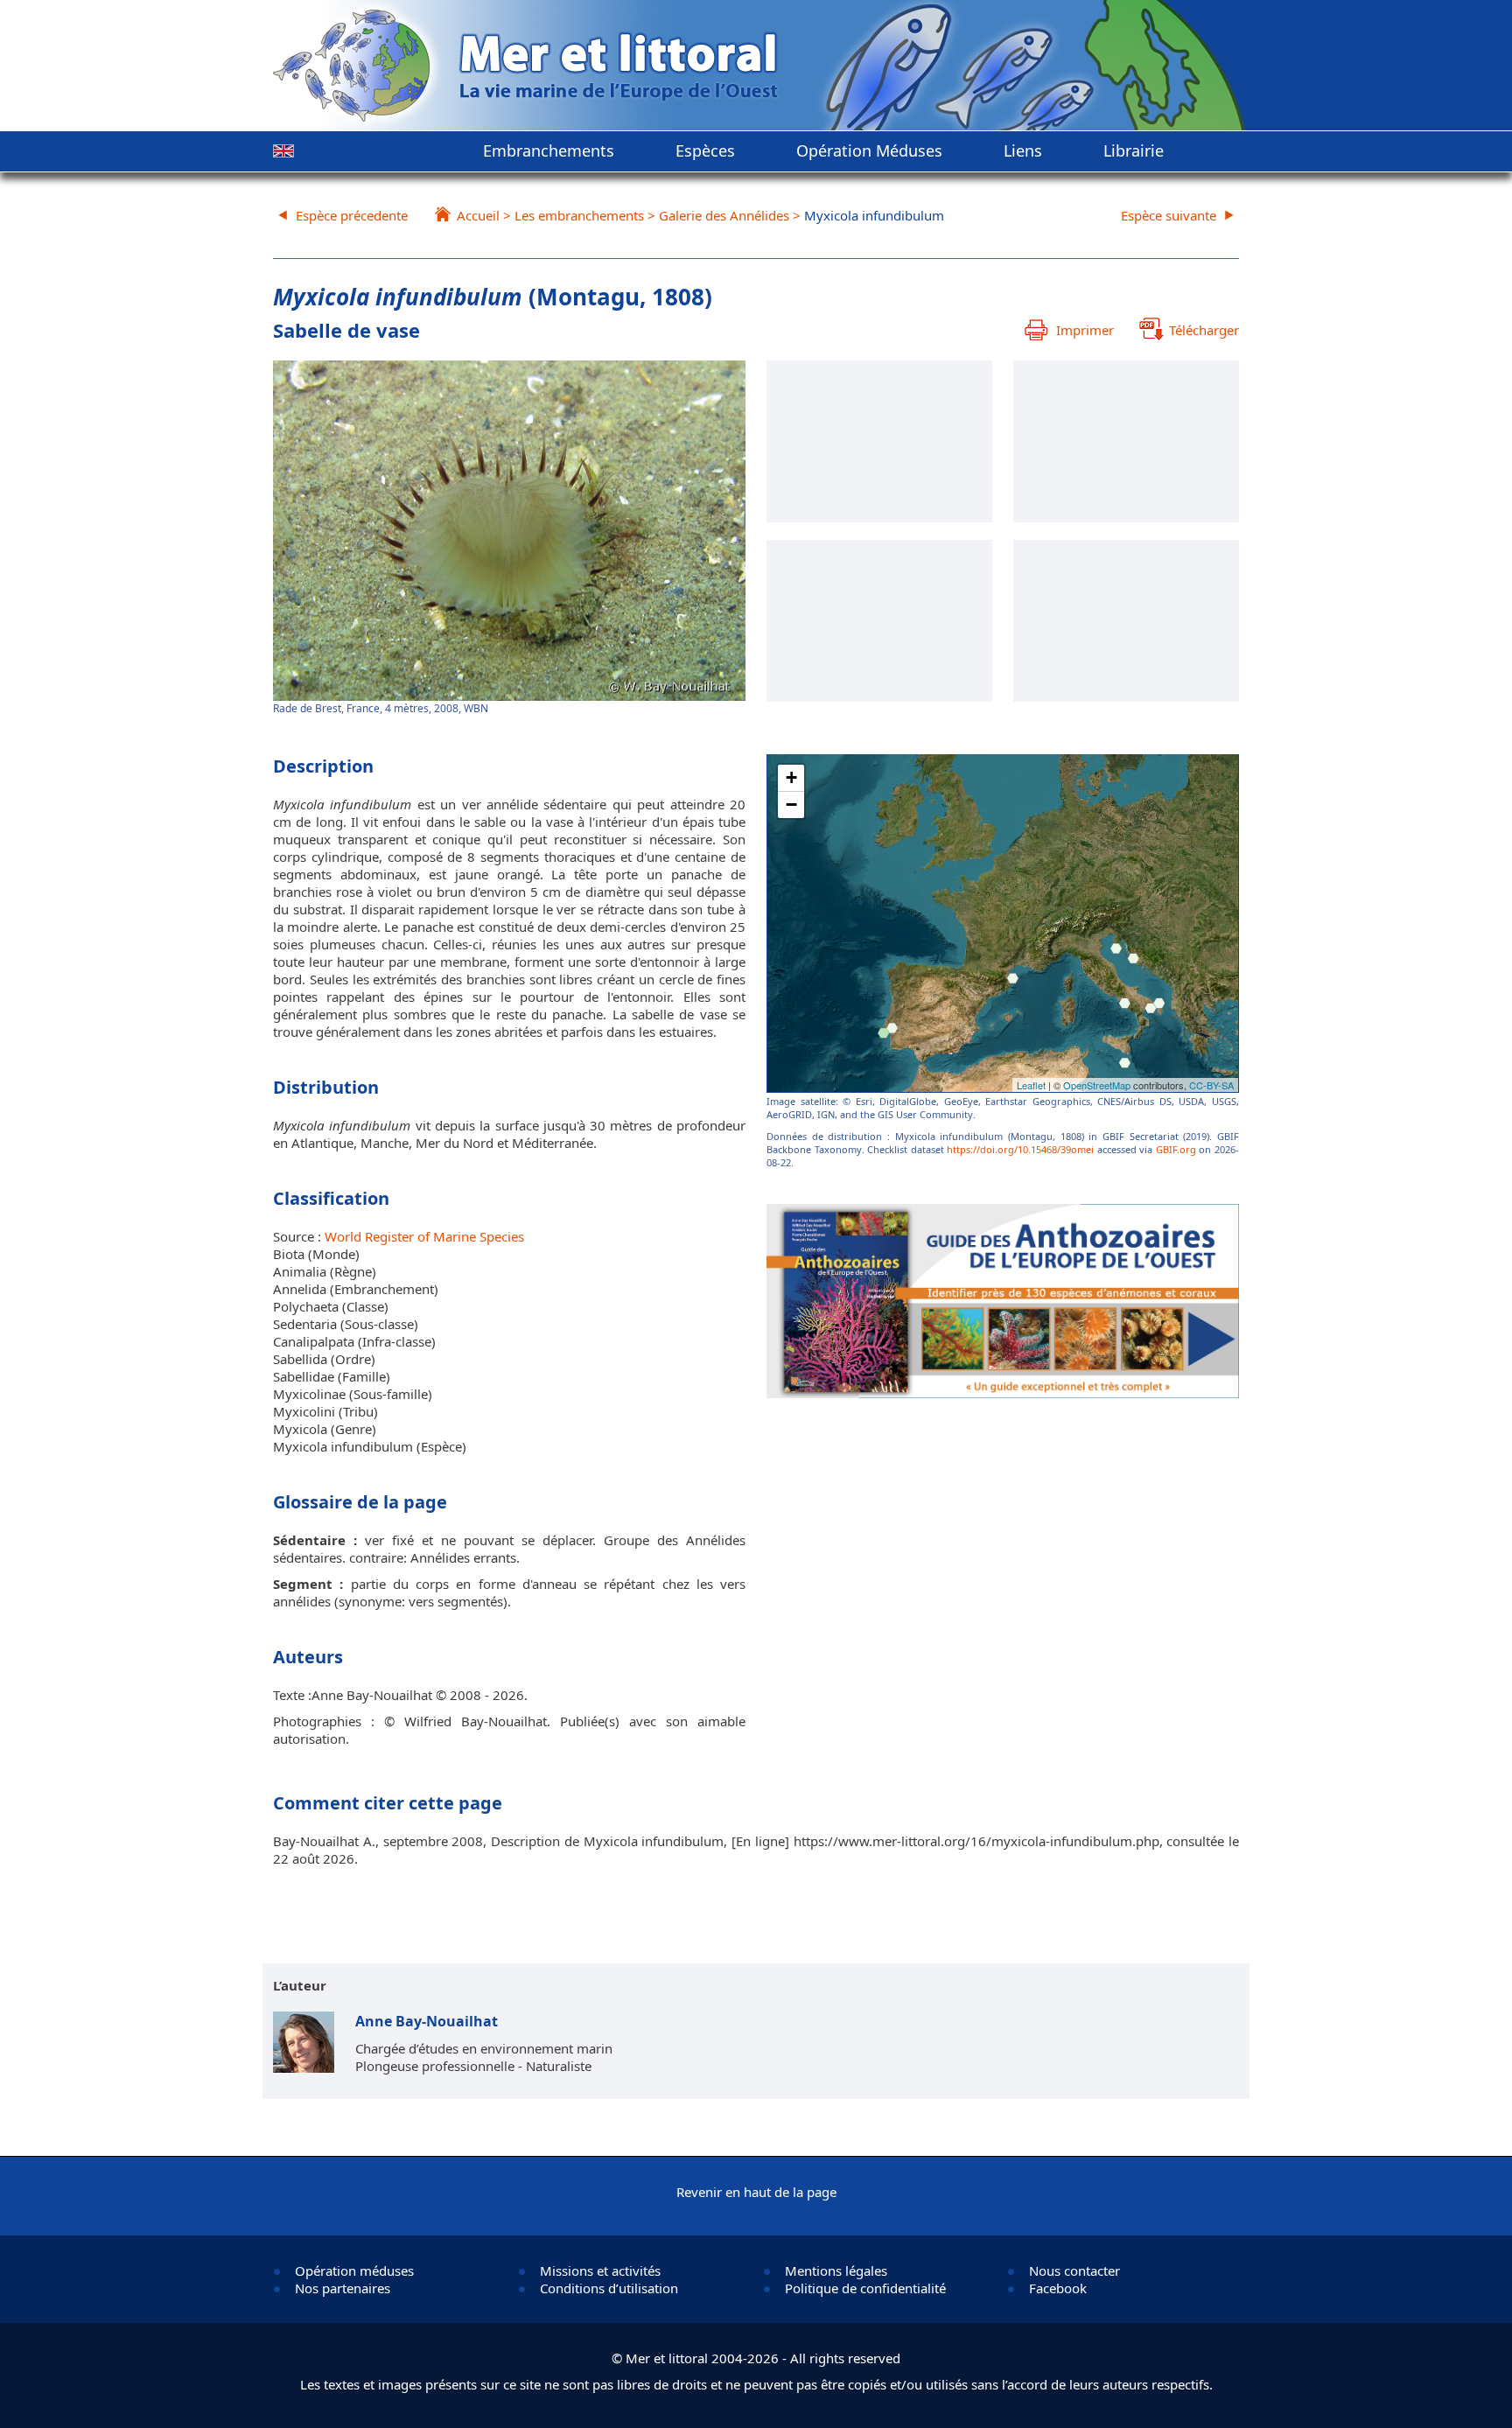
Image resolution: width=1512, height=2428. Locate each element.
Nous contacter (1074, 2271)
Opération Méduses (869, 150)
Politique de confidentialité (865, 2288)
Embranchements (549, 150)
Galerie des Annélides (724, 215)
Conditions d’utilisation (609, 2288)
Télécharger (1204, 330)
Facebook (1058, 2288)
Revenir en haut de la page (756, 2192)
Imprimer (1085, 330)
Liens (1023, 150)
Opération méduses (354, 2271)
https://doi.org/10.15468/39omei (1020, 1149)
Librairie (1134, 150)
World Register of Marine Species (424, 1236)
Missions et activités (600, 2271)
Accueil (478, 215)
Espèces (705, 150)
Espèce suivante (1169, 215)
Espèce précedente (352, 215)
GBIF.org (1176, 1149)
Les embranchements (579, 215)
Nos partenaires (343, 2288)
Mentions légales (836, 2271)
